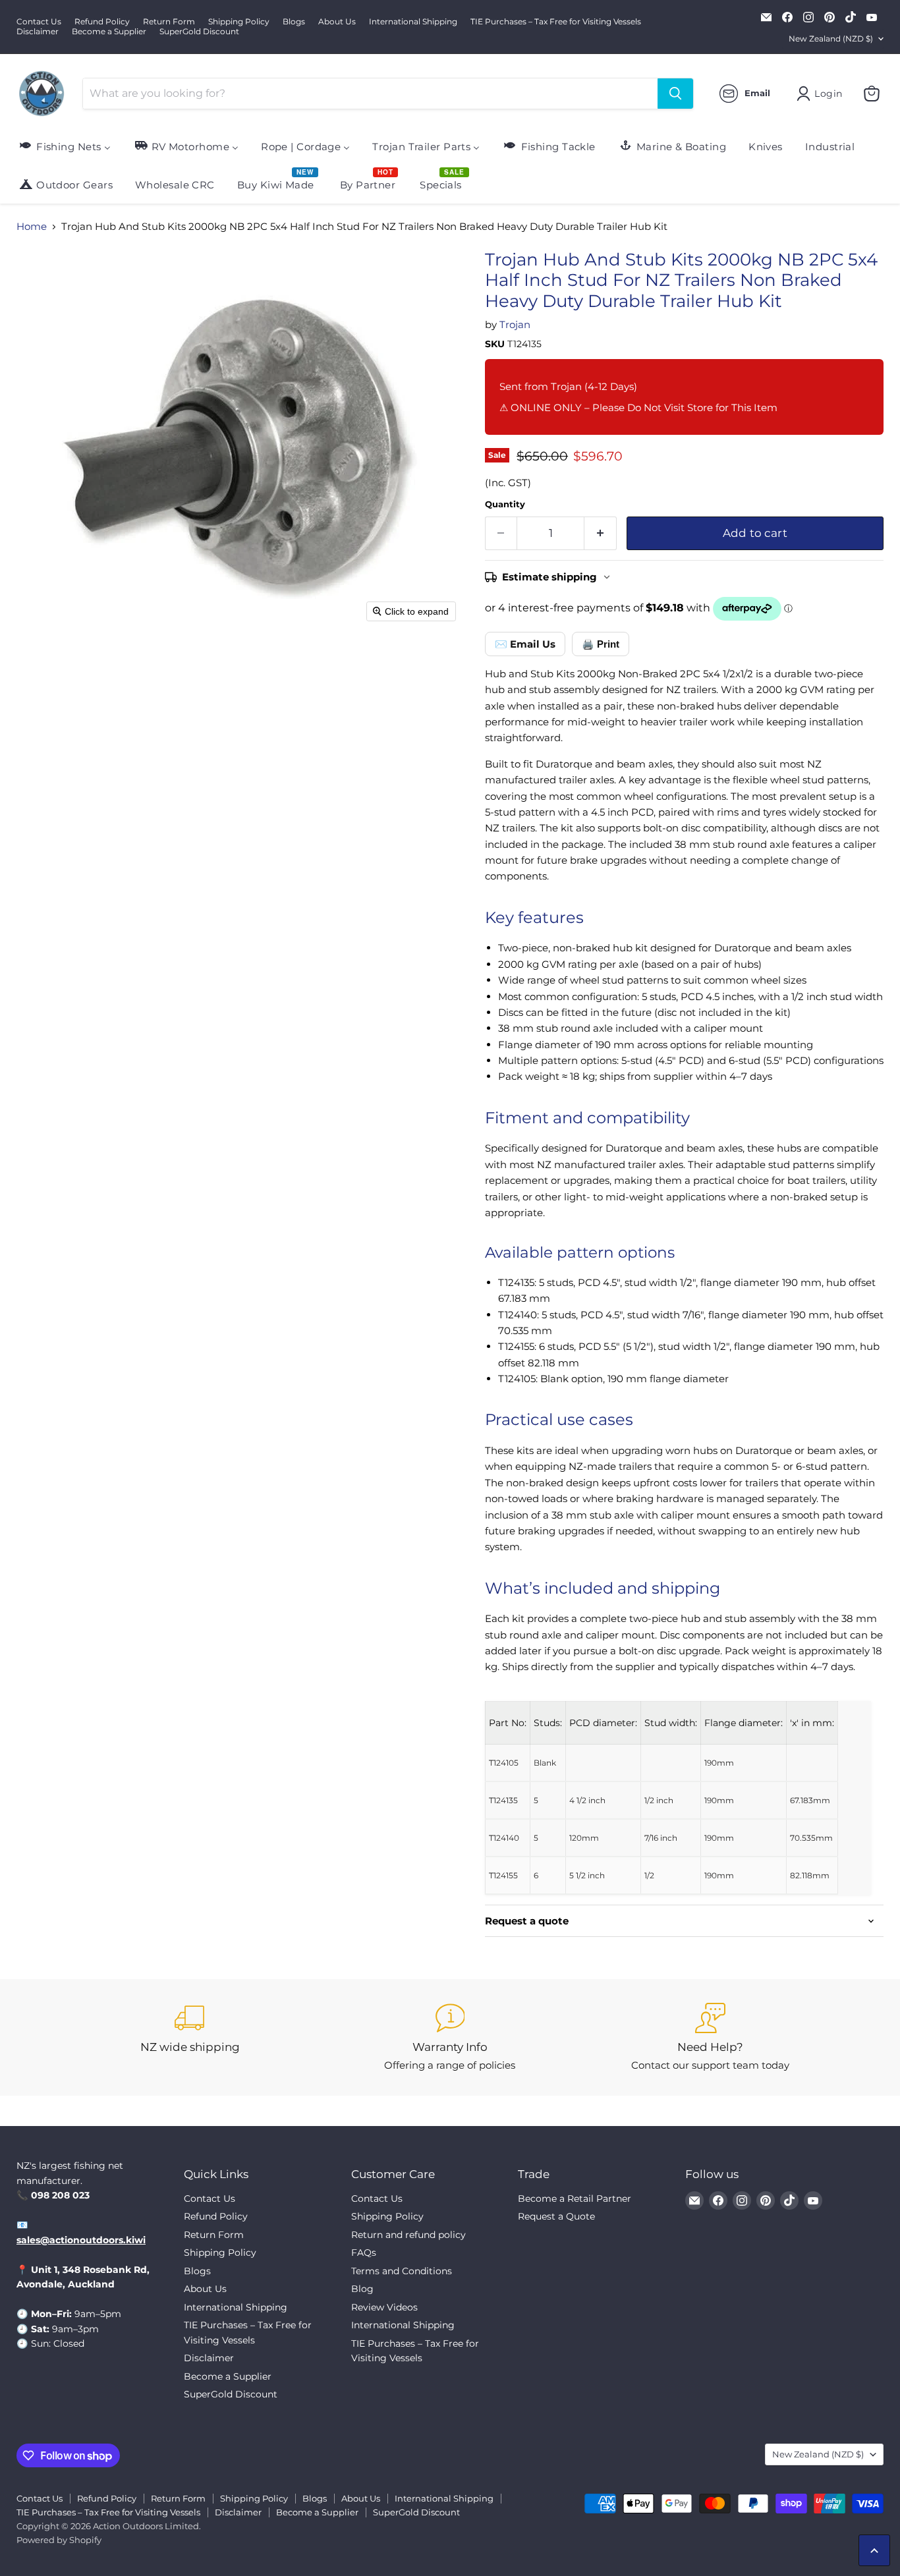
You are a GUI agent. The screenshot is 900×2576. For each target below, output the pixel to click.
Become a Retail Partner (575, 2198)
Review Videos (384, 2307)
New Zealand (831, 39)
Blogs (294, 22)
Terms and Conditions (402, 2271)
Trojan (515, 324)
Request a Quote (556, 2216)
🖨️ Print (601, 644)
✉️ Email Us (525, 644)
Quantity (505, 504)
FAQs (364, 2253)
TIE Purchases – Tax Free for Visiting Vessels (556, 22)
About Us (337, 22)
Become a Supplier (109, 32)
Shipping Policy (239, 22)
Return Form (169, 22)
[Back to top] (874, 2550)
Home (32, 226)
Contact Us (39, 22)
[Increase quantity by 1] (601, 533)
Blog (362, 2289)
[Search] (675, 94)
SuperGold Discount (199, 32)
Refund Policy (102, 22)
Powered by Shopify (59, 2540)
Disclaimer (38, 32)
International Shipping (413, 22)
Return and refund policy (408, 2235)
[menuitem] (64, 146)
